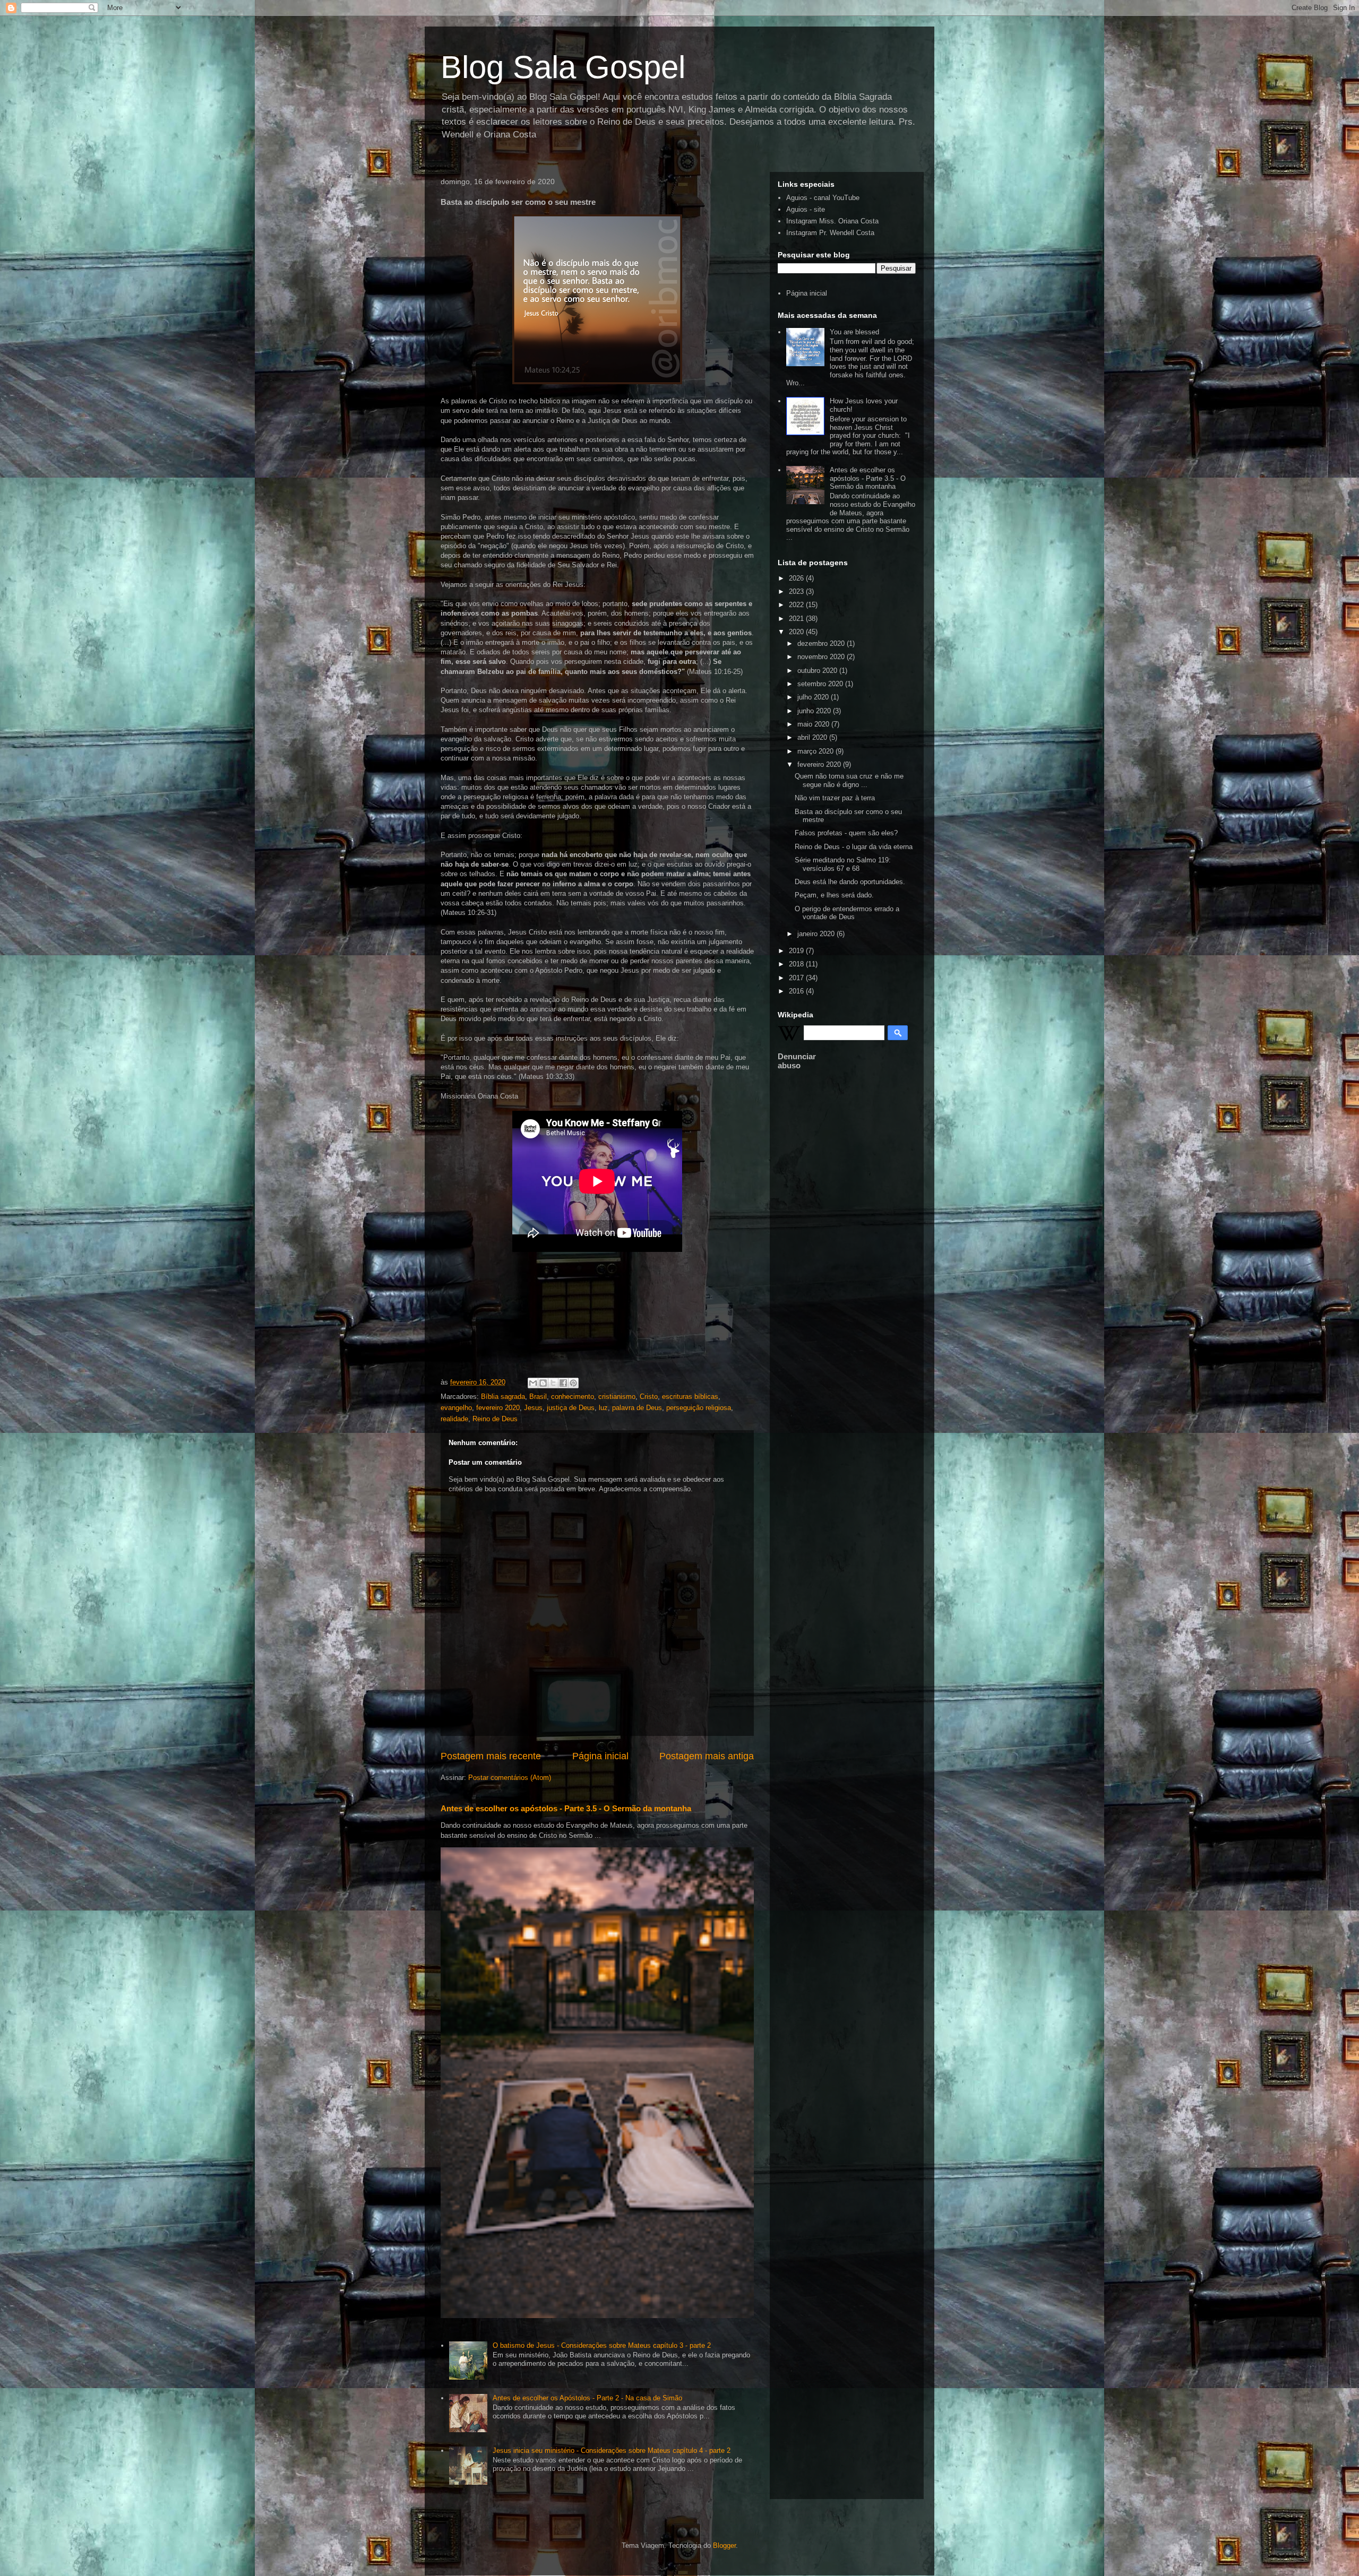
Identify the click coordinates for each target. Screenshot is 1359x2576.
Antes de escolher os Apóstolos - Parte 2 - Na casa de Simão (587, 2398)
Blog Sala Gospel (563, 67)
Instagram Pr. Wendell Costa (830, 233)
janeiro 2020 (817, 934)
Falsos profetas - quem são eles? (846, 833)
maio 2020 (814, 724)
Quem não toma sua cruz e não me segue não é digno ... (849, 780)
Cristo (649, 1397)
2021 (797, 619)
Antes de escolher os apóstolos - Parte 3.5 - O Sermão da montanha (566, 1808)
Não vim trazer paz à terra (835, 798)
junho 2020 (815, 711)
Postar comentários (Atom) (510, 1778)
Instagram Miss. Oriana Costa (832, 221)
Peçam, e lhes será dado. (834, 895)
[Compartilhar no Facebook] (563, 1383)
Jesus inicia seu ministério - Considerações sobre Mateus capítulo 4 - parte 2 (612, 2450)
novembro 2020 (822, 657)
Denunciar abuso (797, 1061)
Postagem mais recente (491, 1756)
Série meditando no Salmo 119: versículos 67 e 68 (843, 864)
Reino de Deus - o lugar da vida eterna (854, 847)
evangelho (456, 1408)
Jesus (533, 1408)
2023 (797, 591)
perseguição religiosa (699, 1408)
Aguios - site (806, 209)
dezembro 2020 (822, 643)
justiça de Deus (571, 1408)
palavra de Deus (637, 1408)
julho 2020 (814, 697)
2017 (797, 978)
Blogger (724, 2545)
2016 (797, 991)
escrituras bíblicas (690, 1397)
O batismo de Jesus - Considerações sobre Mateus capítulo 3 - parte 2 (602, 2345)
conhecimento (573, 1397)
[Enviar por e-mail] (533, 1383)
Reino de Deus (495, 1419)
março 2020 (816, 751)
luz (603, 1408)
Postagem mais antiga (707, 1756)
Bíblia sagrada (503, 1397)
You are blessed (854, 332)
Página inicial (600, 1756)
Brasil (538, 1397)
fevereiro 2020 (498, 1408)
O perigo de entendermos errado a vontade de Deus (847, 913)
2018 (797, 964)
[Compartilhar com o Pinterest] (573, 1383)
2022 (797, 605)
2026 (797, 578)
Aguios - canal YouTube (823, 198)
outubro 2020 (818, 671)
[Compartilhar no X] (553, 1383)
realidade (454, 1419)
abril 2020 (813, 737)
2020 (797, 632)
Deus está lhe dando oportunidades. (850, 882)
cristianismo (617, 1397)
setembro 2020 (821, 684)
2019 (797, 951)
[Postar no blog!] (543, 1383)
